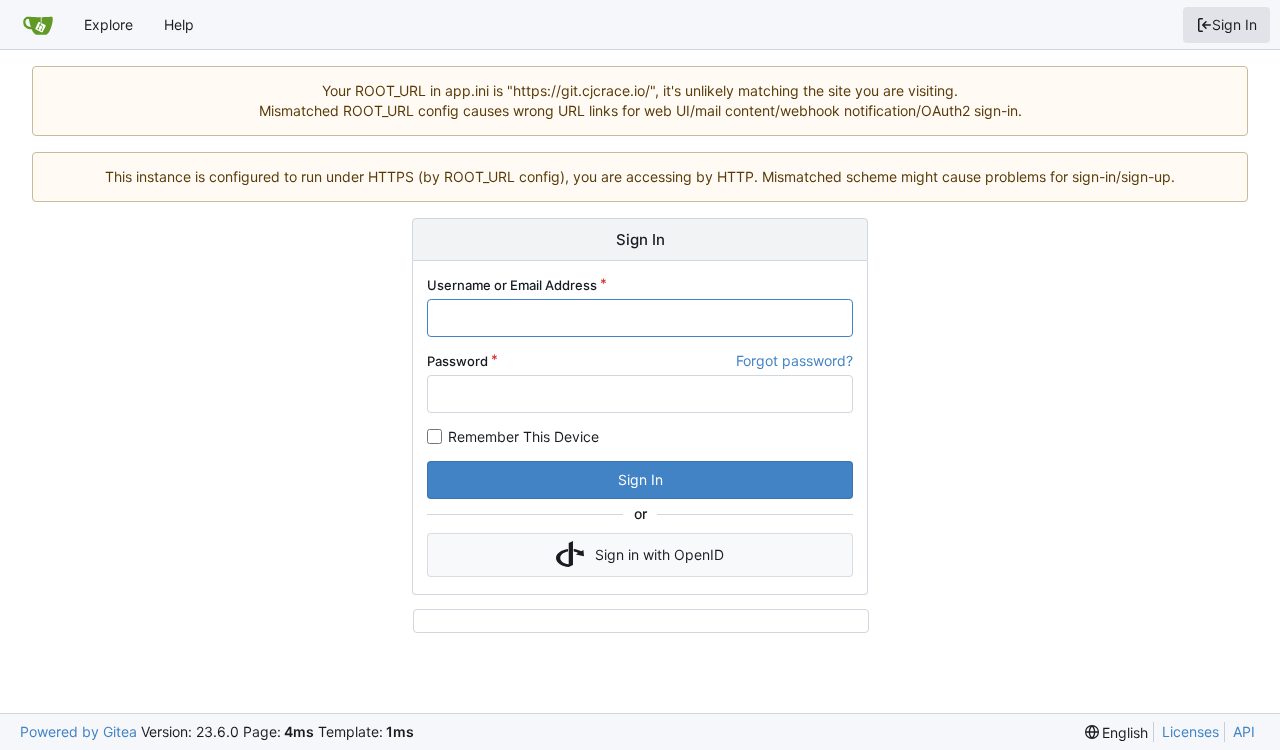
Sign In (1234, 24)
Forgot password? (794, 360)
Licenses (1190, 731)
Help (179, 24)
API (1244, 731)
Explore (108, 24)
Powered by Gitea (78, 731)
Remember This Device (523, 436)
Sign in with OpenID (659, 554)
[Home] (38, 25)
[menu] (1117, 732)
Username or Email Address (512, 285)
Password (457, 361)
